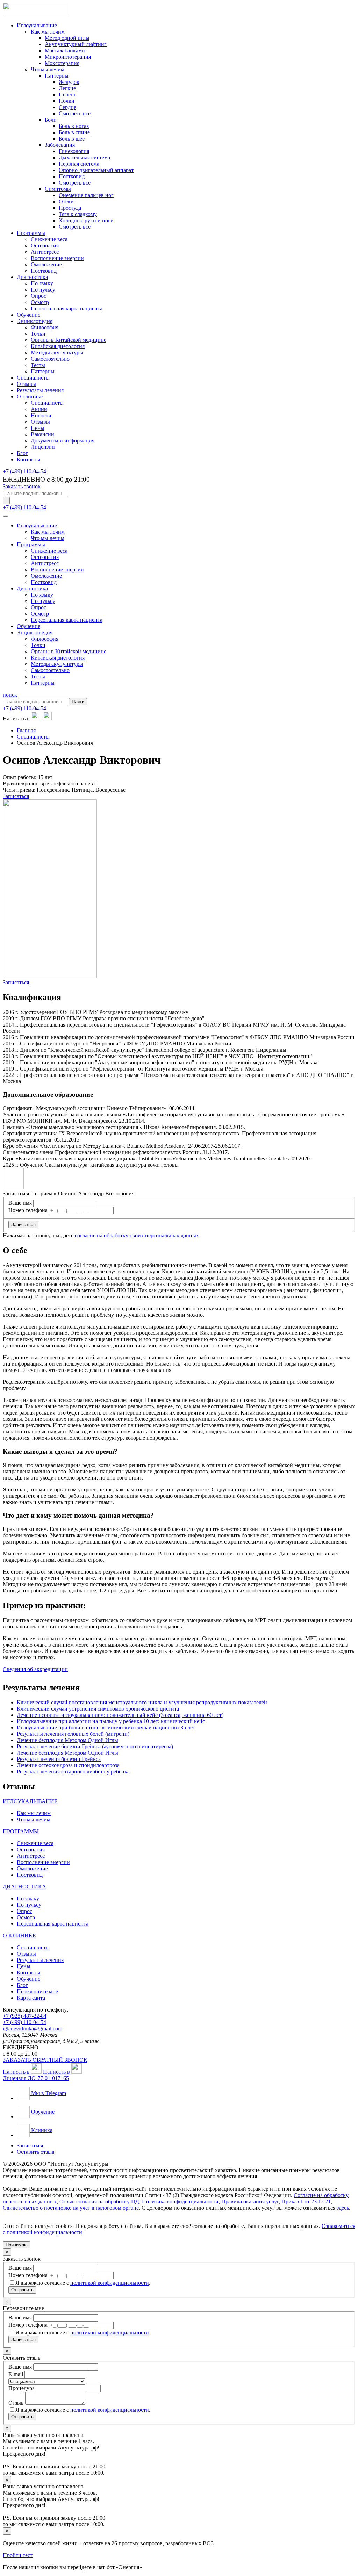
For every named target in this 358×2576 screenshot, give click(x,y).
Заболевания (60, 145)
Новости (41, 415)
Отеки (66, 202)
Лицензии (43, 447)
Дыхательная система (84, 157)
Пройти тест (18, 2555)
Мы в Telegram (48, 2093)
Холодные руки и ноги (86, 220)
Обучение (28, 315)
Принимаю (17, 2245)
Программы (31, 233)
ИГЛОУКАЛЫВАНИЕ (30, 1801)
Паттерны (57, 76)
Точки (38, 334)
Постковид (72, 176)
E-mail (16, 2374)
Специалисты (33, 378)
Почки (67, 101)
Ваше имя (20, 1203)
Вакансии (42, 434)
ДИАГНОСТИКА (24, 1887)
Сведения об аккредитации (35, 1669)
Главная (26, 730)
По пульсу (43, 290)
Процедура (22, 2388)
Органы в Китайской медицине (69, 340)
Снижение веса (49, 239)
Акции (39, 409)
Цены (38, 428)
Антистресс (45, 252)
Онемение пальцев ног (86, 195)
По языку (42, 283)
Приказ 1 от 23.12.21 (306, 2201)
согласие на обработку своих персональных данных (137, 1235)
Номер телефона (28, 1210)
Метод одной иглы (67, 38)
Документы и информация (63, 441)
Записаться (16, 796)
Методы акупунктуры (57, 352)
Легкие (67, 88)
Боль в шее (72, 139)
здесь (343, 2208)
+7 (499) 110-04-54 (24, 471)
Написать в (17, 2072)
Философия (45, 327)
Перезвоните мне (37, 1991)
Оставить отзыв (36, 2152)
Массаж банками (65, 51)
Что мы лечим (48, 69)
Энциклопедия (35, 321)
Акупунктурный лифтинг (76, 44)
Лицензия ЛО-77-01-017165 (36, 2078)
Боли (51, 120)
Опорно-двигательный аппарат (96, 170)
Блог (22, 453)
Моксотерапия (62, 63)
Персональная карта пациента (67, 308)
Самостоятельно (50, 359)
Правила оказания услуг (250, 2201)
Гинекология (74, 151)
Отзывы (26, 384)
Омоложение (46, 264)
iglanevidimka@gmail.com (33, 2028)
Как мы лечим (48, 32)
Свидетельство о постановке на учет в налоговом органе (71, 2208)
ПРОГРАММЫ (21, 1831)
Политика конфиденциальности (180, 2201)
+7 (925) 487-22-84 (25, 2016)
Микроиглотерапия (68, 57)
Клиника (41, 2130)
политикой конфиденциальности (110, 2283)
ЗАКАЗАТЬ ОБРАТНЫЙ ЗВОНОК (45, 2060)
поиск (10, 695)
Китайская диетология (58, 346)
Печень (67, 95)
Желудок (69, 82)
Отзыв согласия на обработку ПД (99, 2201)
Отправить (22, 2290)
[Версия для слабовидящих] (6, 501)
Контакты (28, 459)
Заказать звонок (22, 486)
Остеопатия (45, 246)
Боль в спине (74, 132)
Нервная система (79, 164)
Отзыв (16, 2403)
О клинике (30, 397)
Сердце (67, 107)
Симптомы (58, 189)
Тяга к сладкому (78, 214)
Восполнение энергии (57, 258)
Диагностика (32, 277)
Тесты (38, 365)
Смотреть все (75, 113)
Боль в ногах (74, 126)
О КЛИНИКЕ (19, 1935)
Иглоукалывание (37, 25)
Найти (78, 702)
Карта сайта (31, 1998)
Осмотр (40, 302)
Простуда (70, 208)
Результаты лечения (40, 390)
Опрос (38, 296)
